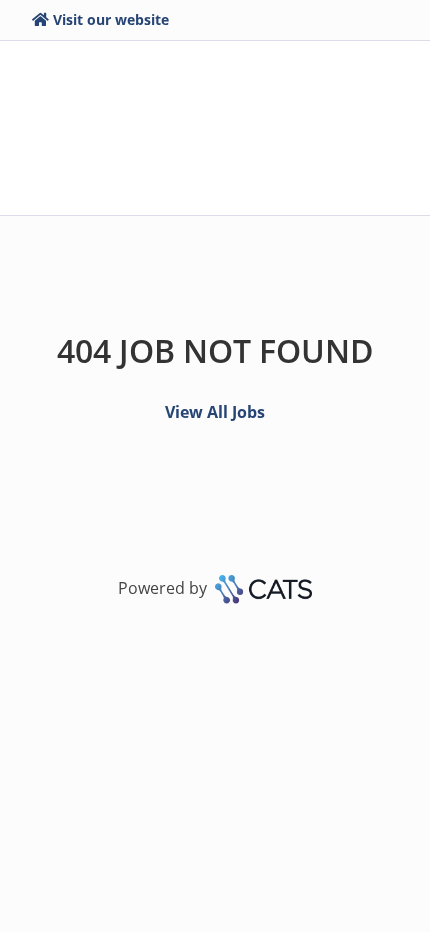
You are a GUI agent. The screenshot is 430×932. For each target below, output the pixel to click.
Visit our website (111, 19)
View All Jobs (215, 412)
